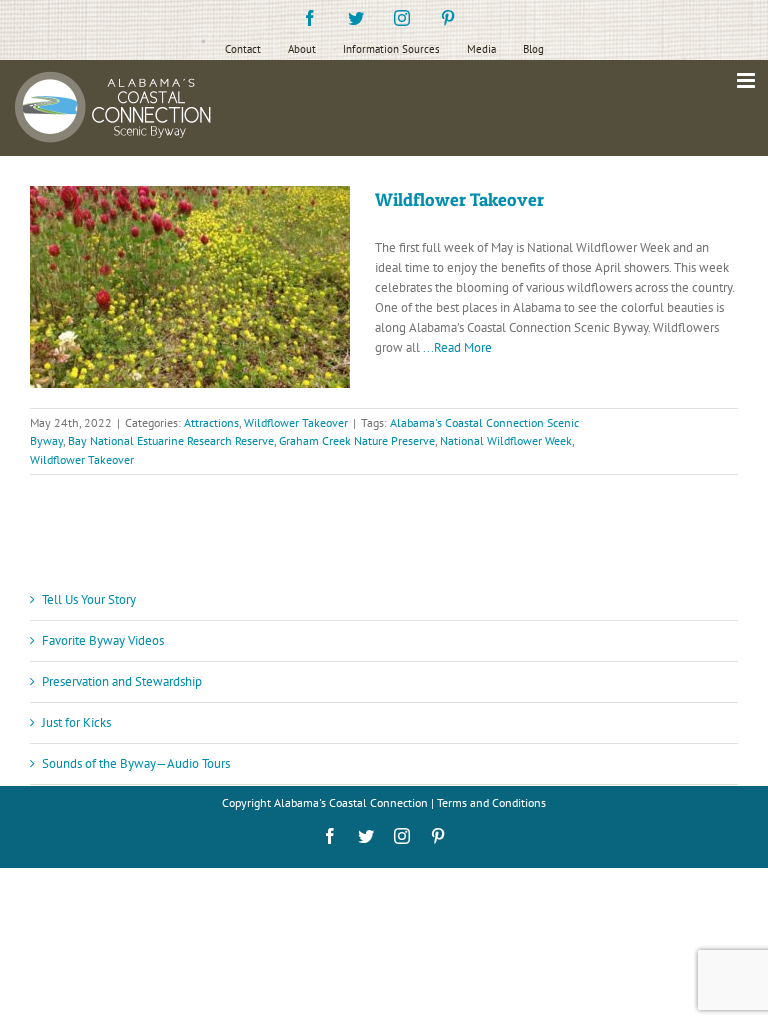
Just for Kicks (76, 722)
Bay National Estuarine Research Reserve (171, 440)
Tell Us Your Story (89, 599)
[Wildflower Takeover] (190, 287)
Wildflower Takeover (459, 199)
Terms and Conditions (491, 802)
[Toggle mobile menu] (747, 80)
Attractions (211, 422)
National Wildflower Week (506, 440)
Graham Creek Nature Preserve (357, 440)
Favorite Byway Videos (103, 640)
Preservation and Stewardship (122, 681)
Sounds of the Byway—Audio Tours (136, 763)
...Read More (457, 347)
